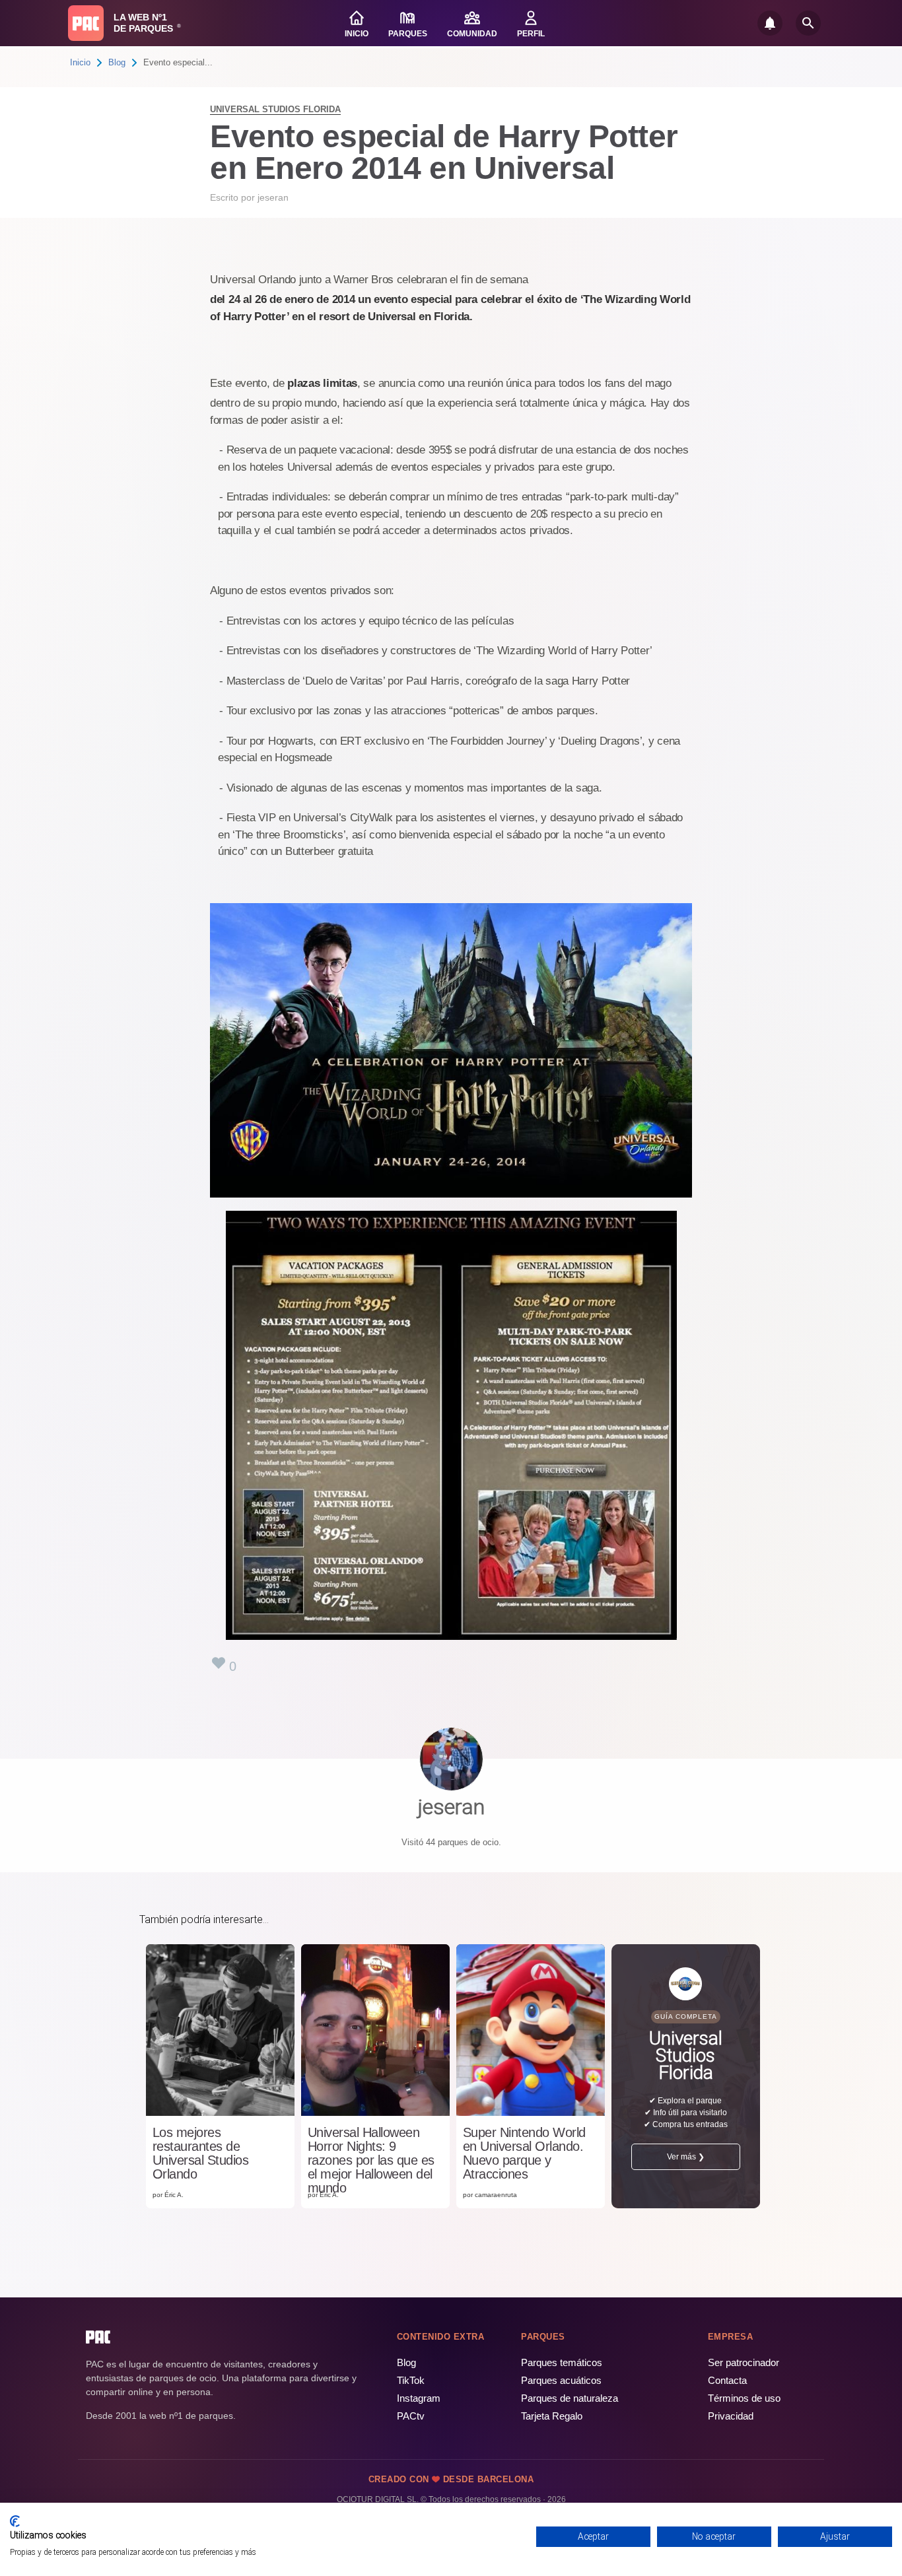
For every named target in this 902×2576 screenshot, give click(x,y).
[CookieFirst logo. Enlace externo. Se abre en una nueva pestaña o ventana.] (15, 2521)
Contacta (727, 2380)
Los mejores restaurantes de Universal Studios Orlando (201, 2153)
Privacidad (731, 2416)
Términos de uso (744, 2398)
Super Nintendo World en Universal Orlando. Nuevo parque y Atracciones (524, 2153)
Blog (117, 62)
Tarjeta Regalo (552, 2416)
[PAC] (86, 23)
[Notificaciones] (770, 23)
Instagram (419, 2398)
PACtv (411, 2416)
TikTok (411, 2380)
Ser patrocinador (744, 2362)
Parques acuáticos (561, 2380)
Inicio (80, 62)
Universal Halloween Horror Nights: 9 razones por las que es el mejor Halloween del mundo (371, 2160)
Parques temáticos (562, 2362)
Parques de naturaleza (570, 2398)
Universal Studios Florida (275, 109)
